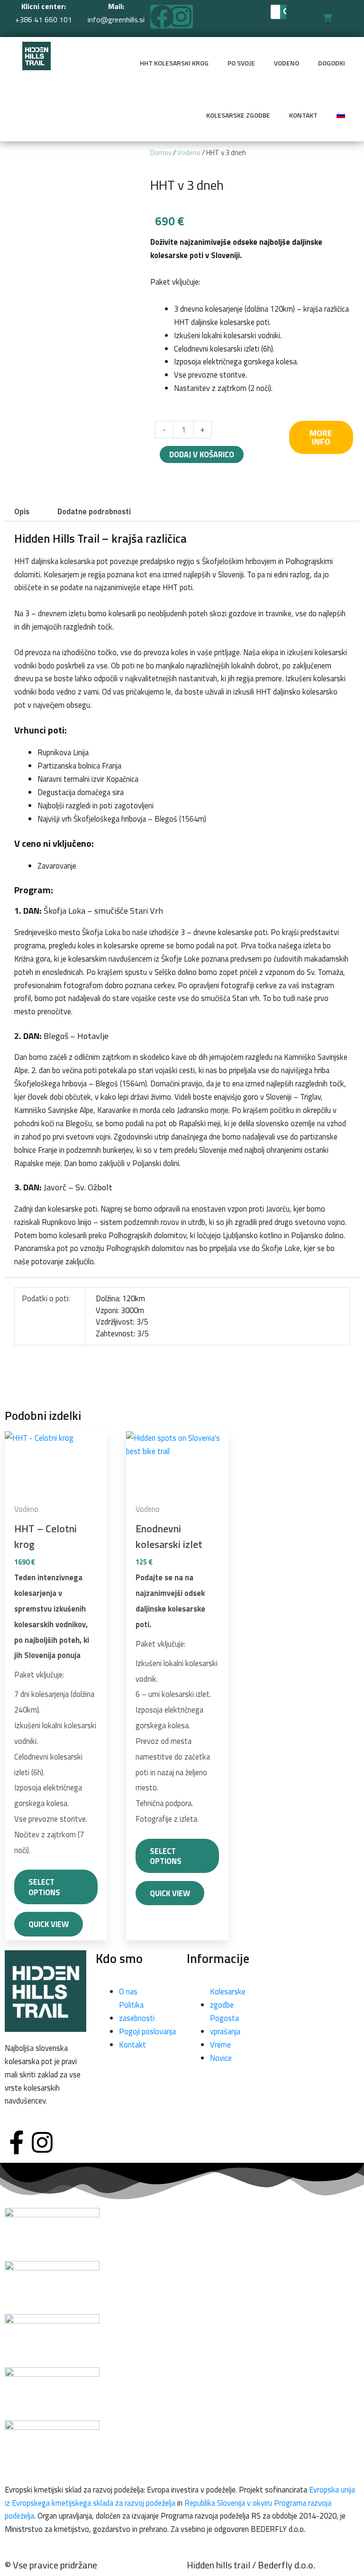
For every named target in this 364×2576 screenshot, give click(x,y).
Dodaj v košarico (202, 454)
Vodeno (287, 63)
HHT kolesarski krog (174, 63)
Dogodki (332, 63)
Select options (44, 1887)
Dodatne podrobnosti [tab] (94, 511)
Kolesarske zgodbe (238, 115)
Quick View (49, 1924)
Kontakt (303, 115)
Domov (161, 153)
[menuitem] (341, 115)
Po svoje (241, 63)
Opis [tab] (22, 511)
